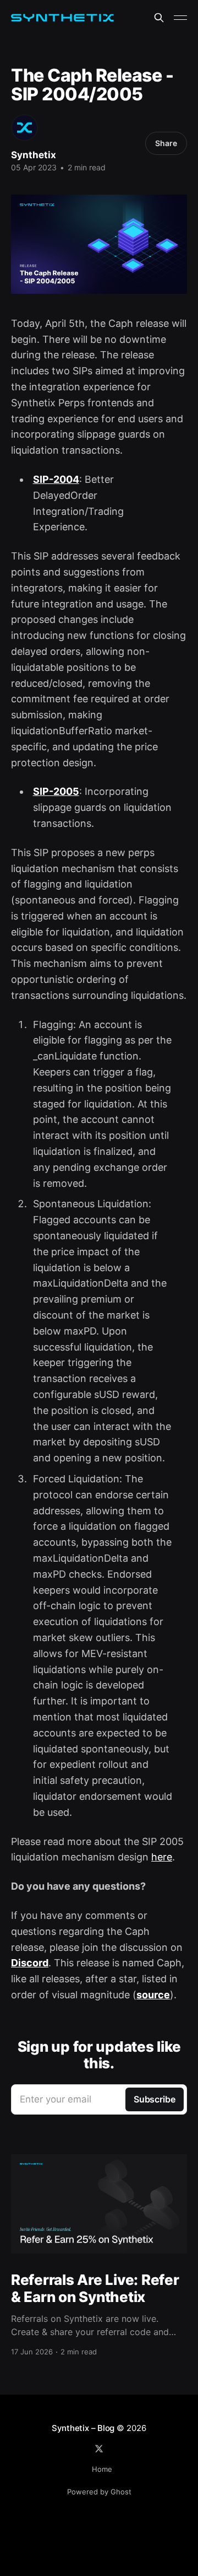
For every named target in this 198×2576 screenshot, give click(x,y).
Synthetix (34, 155)
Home (102, 2469)
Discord (30, 1963)
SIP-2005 (56, 791)
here (162, 1857)
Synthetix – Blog (83, 2428)
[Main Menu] (180, 18)
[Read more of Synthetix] (24, 128)
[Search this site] (159, 18)
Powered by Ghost (99, 2492)
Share (166, 143)
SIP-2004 (56, 479)
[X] (99, 2449)
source (153, 1995)
